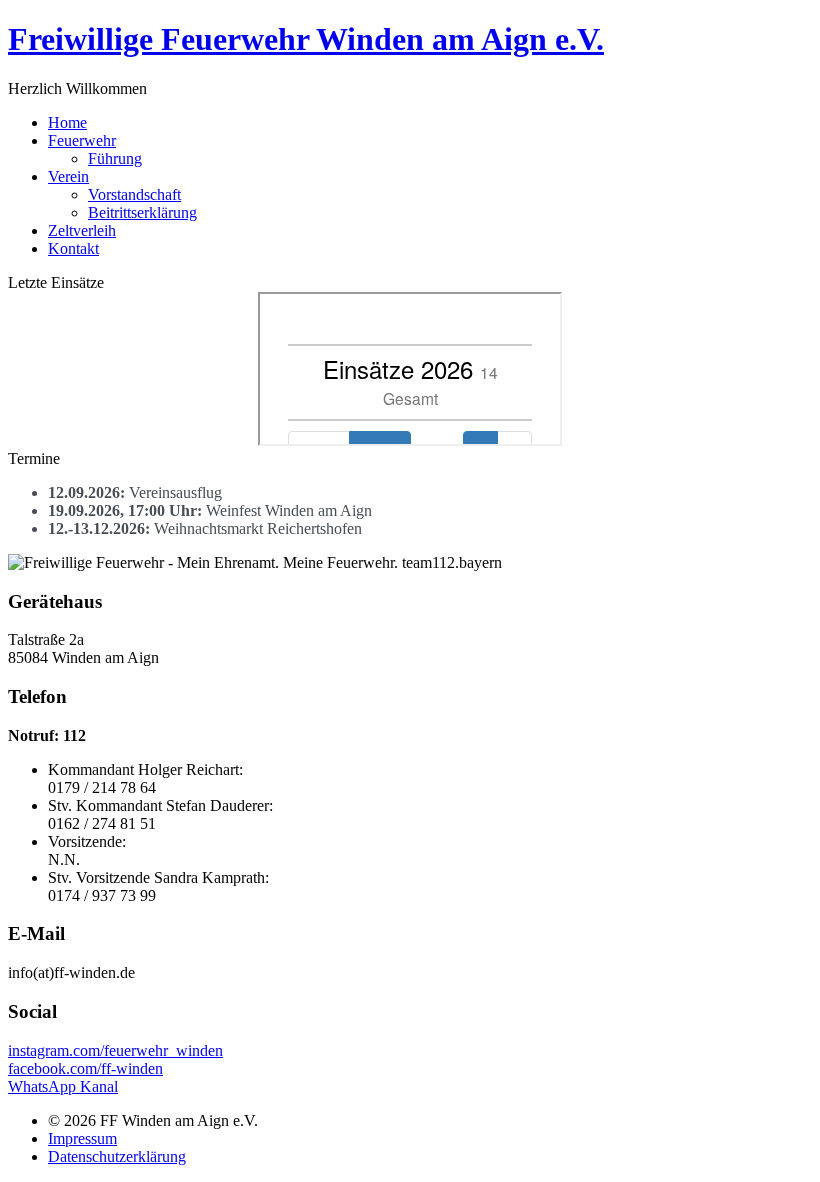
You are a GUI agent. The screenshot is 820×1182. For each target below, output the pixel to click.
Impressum (82, 1138)
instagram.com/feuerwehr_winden (115, 1050)
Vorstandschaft (134, 194)
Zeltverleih (82, 230)
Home (67, 122)
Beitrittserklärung (142, 212)
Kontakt (73, 248)
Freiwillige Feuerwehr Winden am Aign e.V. (306, 39)
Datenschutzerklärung (117, 1156)
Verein (68, 176)
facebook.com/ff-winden (85, 1068)
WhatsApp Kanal (63, 1086)
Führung (115, 158)
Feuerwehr (82, 140)
